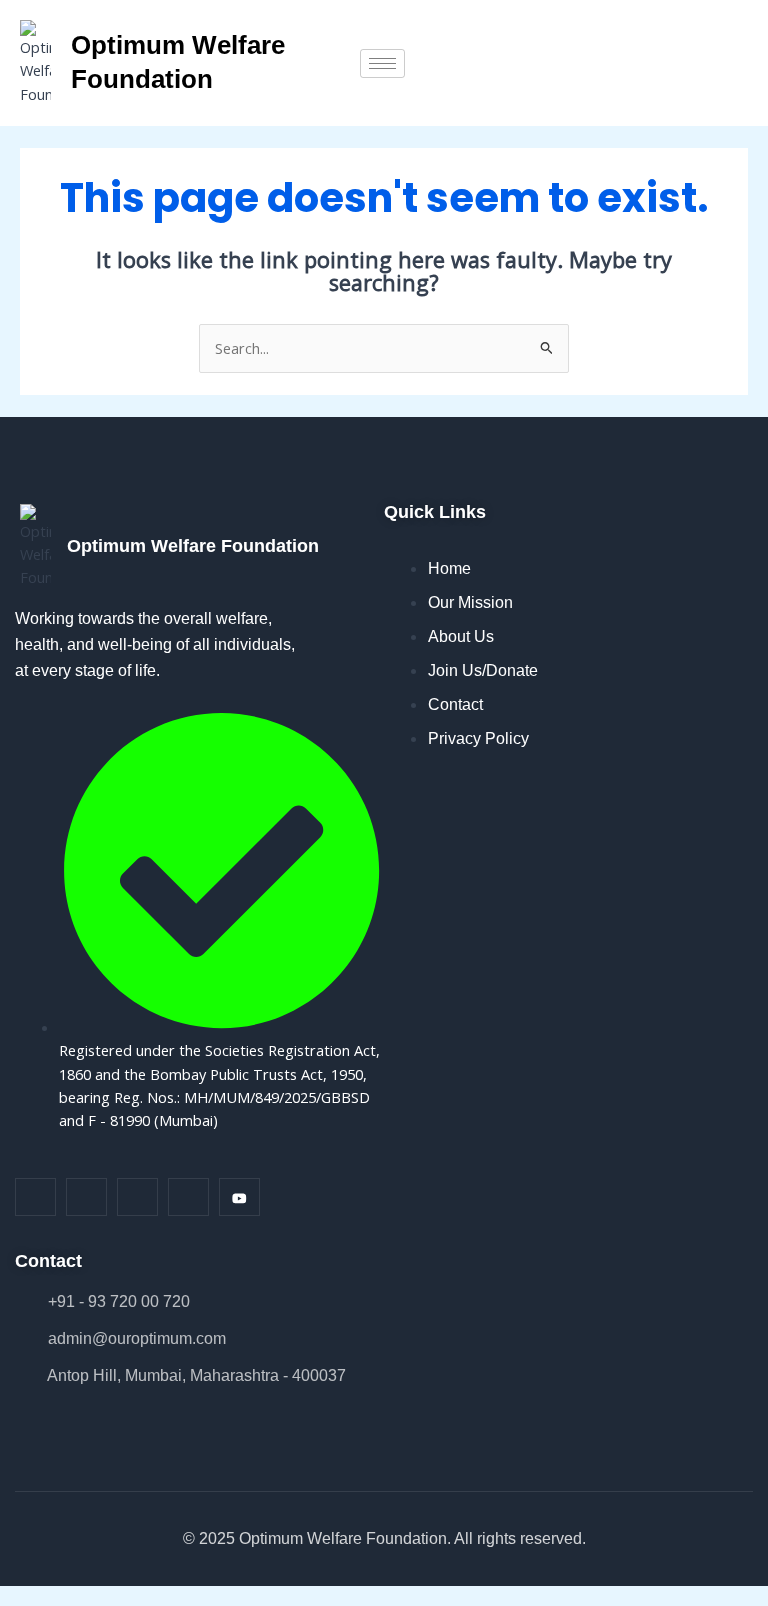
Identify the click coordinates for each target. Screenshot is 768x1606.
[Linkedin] (137, 1197)
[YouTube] (239, 1197)
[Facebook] (35, 1197)
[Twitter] (188, 1197)
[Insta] (86, 1197)
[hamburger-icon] (382, 63)
